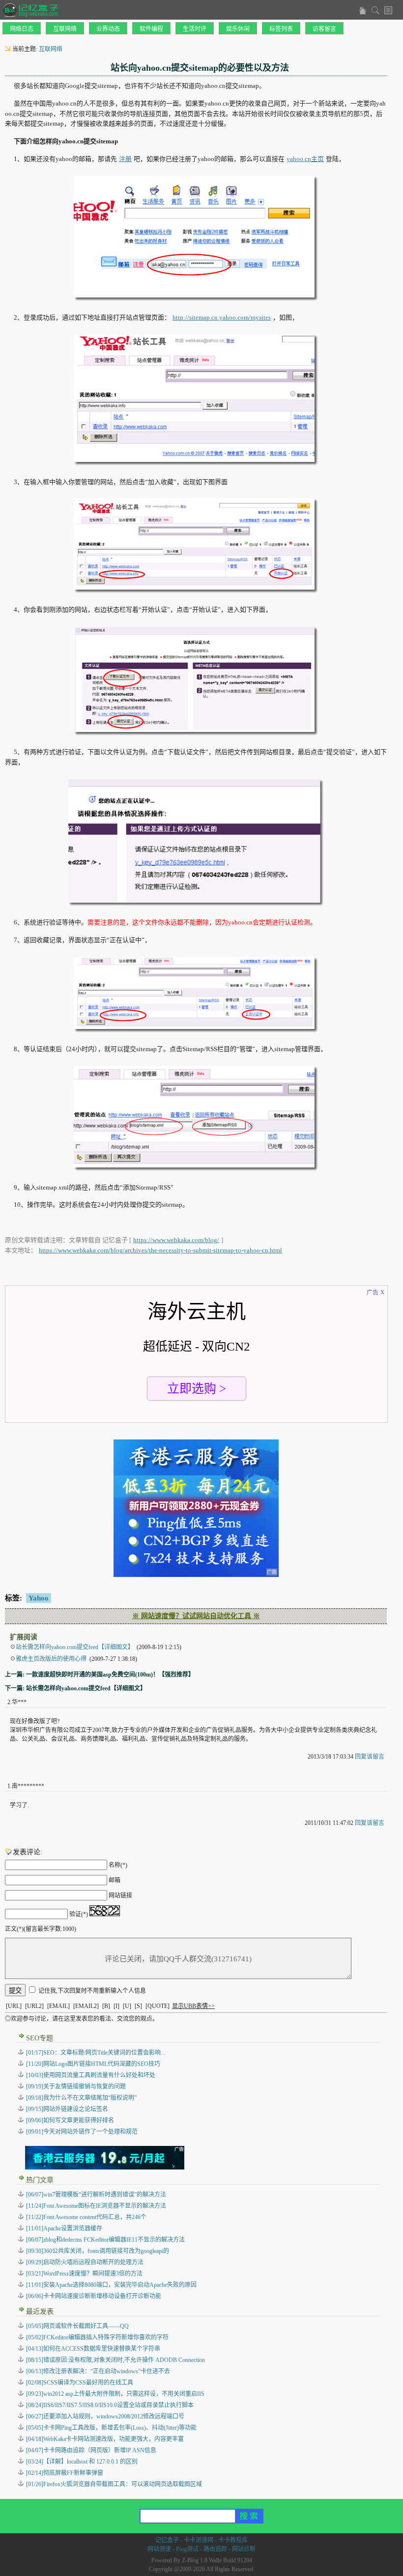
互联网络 (65, 29)
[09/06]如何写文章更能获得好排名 (70, 2120)
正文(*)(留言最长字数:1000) (41, 1929)
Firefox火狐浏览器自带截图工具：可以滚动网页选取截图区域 (114, 2484)
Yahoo (39, 1598)
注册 (125, 159)
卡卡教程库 (233, 2540)
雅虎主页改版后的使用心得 (51, 1659)
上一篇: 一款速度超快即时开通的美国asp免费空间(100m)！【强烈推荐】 (100, 1675)
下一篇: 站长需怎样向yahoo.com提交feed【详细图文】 (75, 1688)
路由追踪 (215, 2549)
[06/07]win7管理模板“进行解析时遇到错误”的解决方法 (96, 2195)
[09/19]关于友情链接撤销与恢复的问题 (76, 2087)
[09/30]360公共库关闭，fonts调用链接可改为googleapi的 (98, 2251)
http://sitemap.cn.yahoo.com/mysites (222, 317)
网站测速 (159, 2549)
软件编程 (151, 29)
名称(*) (118, 1865)
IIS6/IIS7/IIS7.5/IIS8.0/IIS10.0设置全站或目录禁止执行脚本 (110, 2405)
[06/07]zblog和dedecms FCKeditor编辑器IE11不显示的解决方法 (105, 2240)
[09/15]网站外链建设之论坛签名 (67, 2109)
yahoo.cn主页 (305, 159)
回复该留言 (370, 1757)
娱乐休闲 (238, 29)
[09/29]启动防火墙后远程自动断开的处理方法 (85, 2262)
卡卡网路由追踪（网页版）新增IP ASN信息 (91, 2450)
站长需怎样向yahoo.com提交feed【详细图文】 (75, 1647)
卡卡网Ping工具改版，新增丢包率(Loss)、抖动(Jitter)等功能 (111, 2428)
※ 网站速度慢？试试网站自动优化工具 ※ (196, 1616)
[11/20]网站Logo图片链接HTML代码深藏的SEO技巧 (93, 2064)
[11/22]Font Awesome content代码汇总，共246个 (86, 2217)
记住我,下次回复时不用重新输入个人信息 (92, 1991)
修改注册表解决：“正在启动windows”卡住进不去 (98, 2371)
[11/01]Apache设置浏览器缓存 (64, 2228)
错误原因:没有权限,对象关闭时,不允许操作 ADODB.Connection (115, 2360)
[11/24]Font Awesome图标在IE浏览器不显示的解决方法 (96, 2206)
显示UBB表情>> (193, 2006)
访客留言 (324, 29)
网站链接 (120, 1896)
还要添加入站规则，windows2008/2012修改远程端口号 (105, 2416)
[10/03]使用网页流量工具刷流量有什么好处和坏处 (91, 2075)
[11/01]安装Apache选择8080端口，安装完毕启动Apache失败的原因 (111, 2285)
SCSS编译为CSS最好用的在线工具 (80, 2383)
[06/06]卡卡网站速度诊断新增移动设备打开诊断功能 (94, 2296)
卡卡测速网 (199, 2540)
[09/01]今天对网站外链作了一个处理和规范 (82, 2132)
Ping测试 (187, 2549)
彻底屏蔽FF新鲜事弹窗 (65, 2473)
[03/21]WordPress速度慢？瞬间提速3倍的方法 (84, 2274)
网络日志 (22, 29)
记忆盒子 (167, 2540)
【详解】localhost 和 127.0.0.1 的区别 (82, 2462)
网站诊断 (244, 2549)
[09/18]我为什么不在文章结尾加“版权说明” (81, 2098)
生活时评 (195, 29)
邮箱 (115, 1880)
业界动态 (108, 29)
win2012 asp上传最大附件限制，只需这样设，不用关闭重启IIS (115, 2394)
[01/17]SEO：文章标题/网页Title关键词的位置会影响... (96, 2053)
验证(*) (79, 1914)
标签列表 (281, 29)
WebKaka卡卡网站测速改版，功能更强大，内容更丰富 (105, 2439)
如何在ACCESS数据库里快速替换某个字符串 (93, 2349)
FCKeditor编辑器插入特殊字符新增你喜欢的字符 (97, 2337)
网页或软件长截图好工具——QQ (77, 2326)
